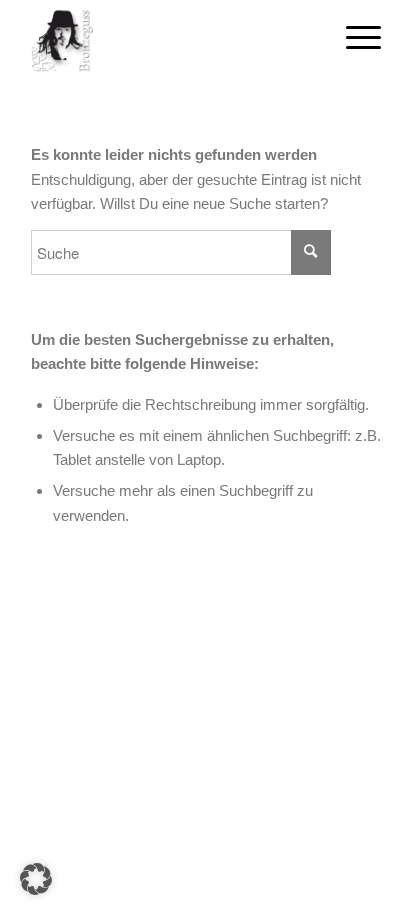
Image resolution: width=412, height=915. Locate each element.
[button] (36, 879)
